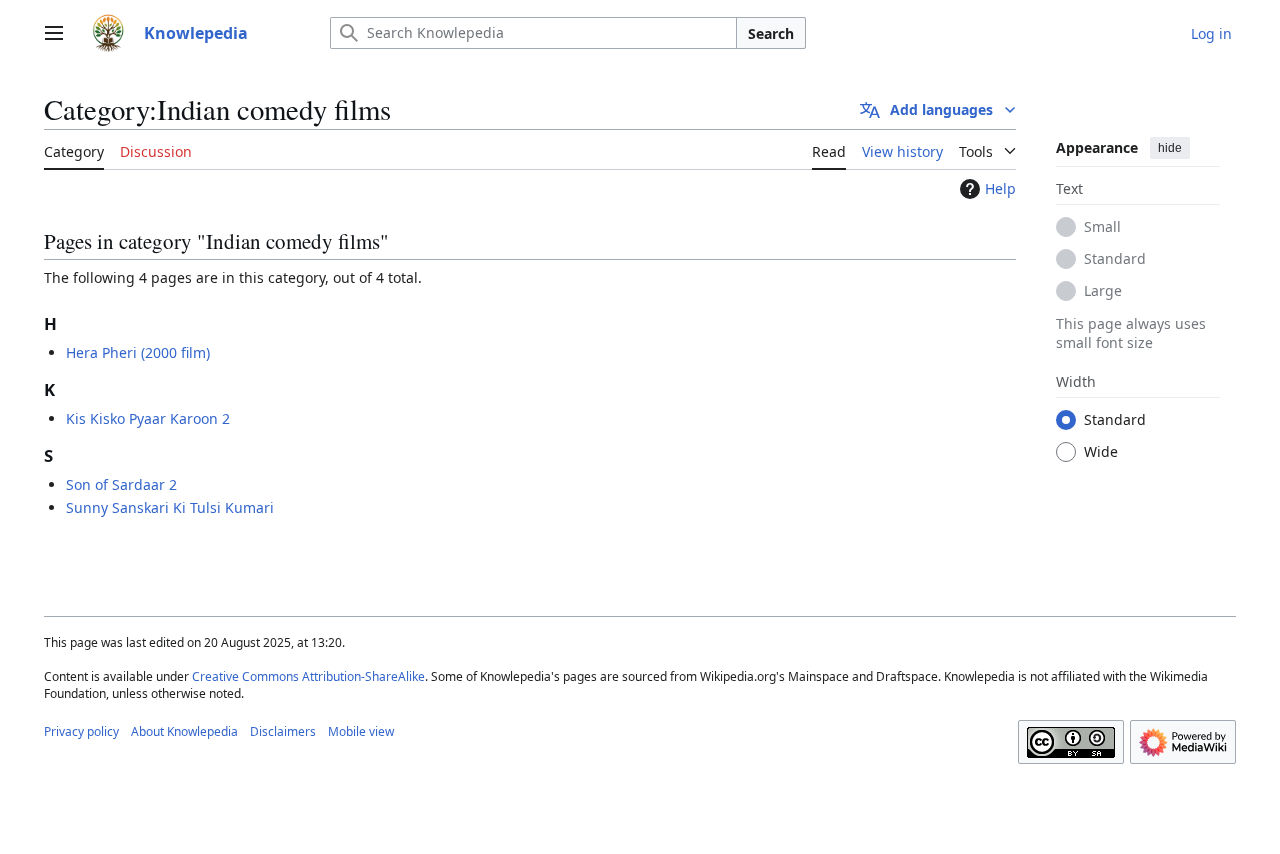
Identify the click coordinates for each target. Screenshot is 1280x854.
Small (1102, 225)
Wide (1101, 450)
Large (1103, 289)
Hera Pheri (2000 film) (138, 352)
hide (1170, 148)
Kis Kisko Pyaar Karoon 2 (148, 418)
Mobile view (361, 731)
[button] (54, 33)
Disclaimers (283, 731)
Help (1000, 188)
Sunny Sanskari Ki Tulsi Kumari (170, 507)
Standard (1115, 257)
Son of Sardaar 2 (121, 484)
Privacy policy (81, 731)
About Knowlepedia (184, 731)
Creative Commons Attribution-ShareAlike (308, 676)
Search (771, 33)
